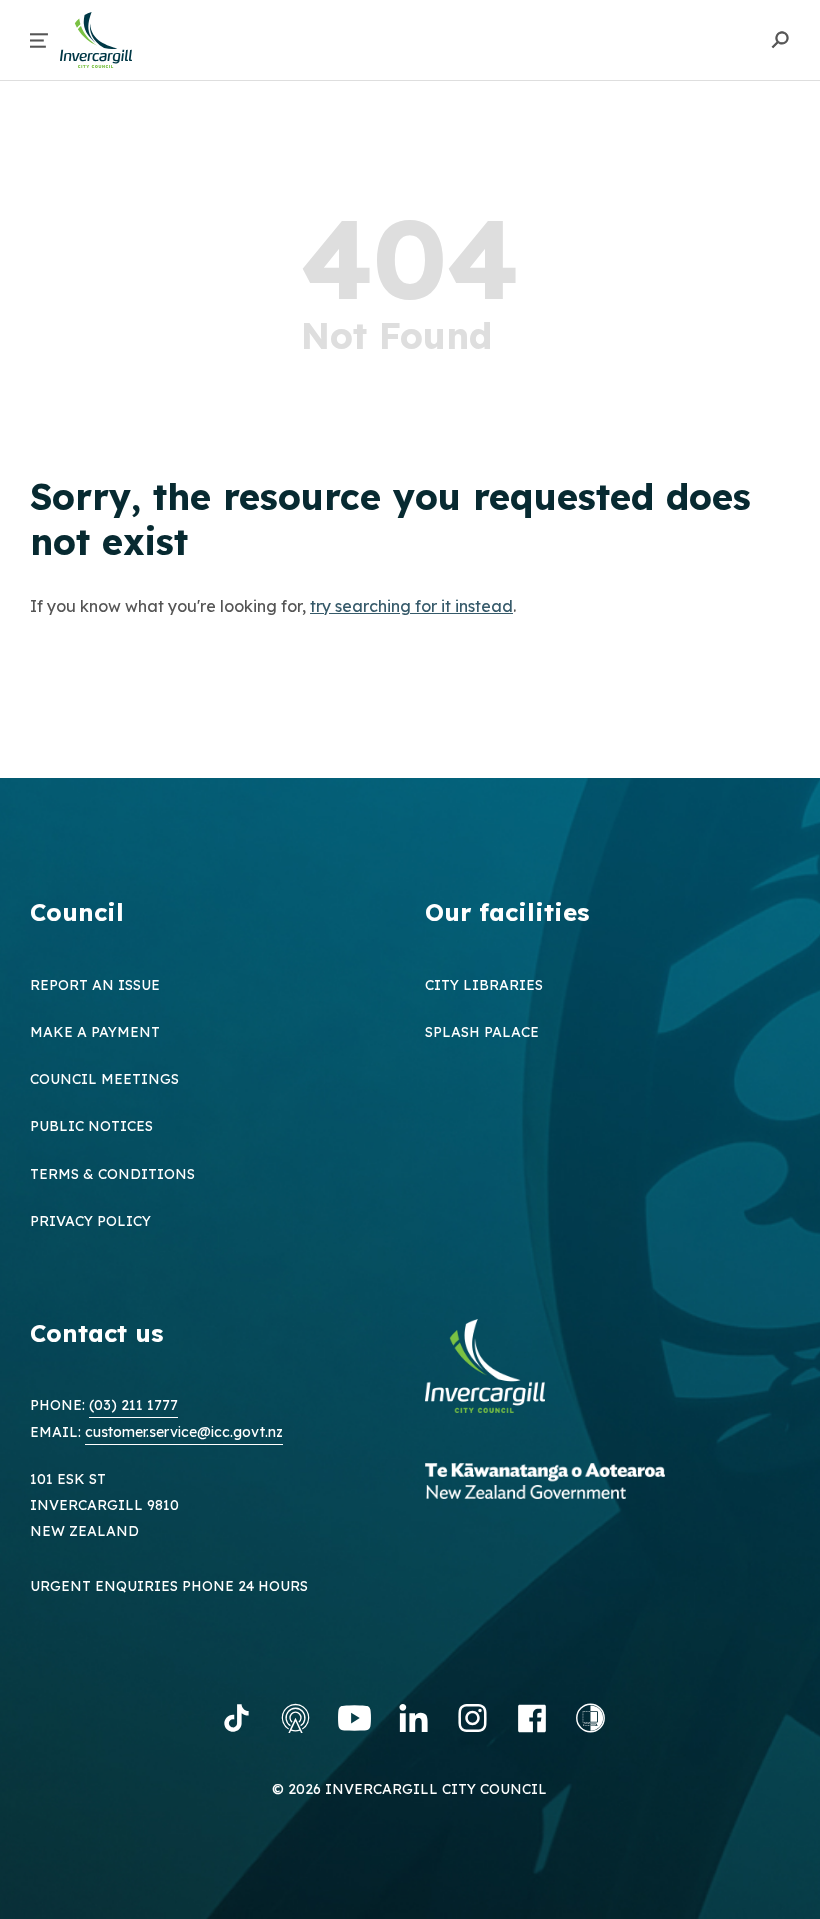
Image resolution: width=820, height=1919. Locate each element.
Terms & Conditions (112, 1174)
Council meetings (104, 1079)
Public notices (91, 1126)
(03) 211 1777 (133, 1405)
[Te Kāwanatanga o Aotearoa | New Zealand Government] (575, 1483)
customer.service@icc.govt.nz (184, 1432)
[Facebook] (531, 1718)
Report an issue (95, 985)
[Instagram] (472, 1718)
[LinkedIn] (413, 1718)
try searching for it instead (411, 606)
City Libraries (484, 985)
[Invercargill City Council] (500, 1368)
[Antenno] (295, 1718)
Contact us (96, 1333)
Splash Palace (482, 1032)
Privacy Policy (90, 1221)
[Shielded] (590, 1718)
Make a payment (95, 1032)
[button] (39, 40)
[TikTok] (236, 1718)
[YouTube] (354, 1718)
